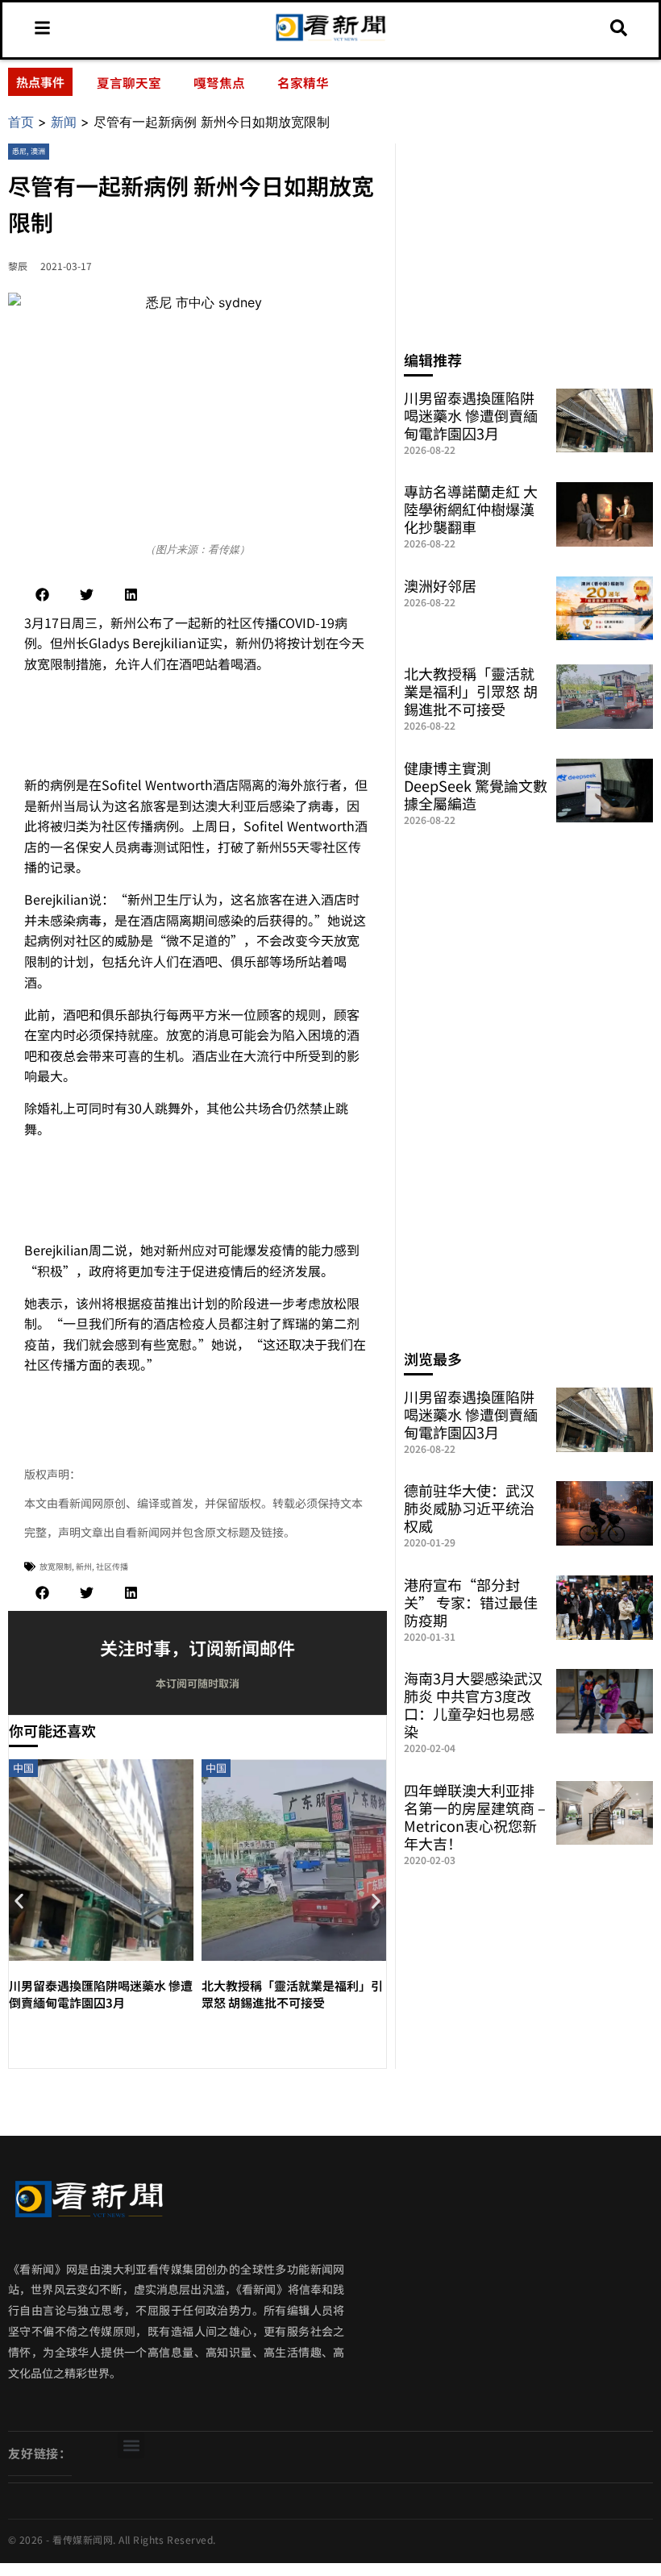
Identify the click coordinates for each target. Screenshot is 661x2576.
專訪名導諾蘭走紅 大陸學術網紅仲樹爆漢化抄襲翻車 (471, 509)
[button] (42, 595)
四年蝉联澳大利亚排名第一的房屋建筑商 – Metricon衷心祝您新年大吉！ (475, 1817)
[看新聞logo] (331, 40)
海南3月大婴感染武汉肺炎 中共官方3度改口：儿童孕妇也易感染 (473, 1704)
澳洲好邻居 (440, 585)
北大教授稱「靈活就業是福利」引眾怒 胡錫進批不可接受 (292, 1994)
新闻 (64, 122)
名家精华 (303, 82)
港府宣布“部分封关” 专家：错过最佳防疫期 (471, 1602)
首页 (21, 122)
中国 (23, 1768)
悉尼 (19, 151)
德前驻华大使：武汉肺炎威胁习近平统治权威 (469, 1508)
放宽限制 (56, 1566)
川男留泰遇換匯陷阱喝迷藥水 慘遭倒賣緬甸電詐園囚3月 (101, 1994)
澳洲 (38, 151)
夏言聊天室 (129, 82)
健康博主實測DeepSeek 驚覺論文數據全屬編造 (476, 785)
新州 (84, 1566)
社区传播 (112, 1566)
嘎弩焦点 (219, 82)
